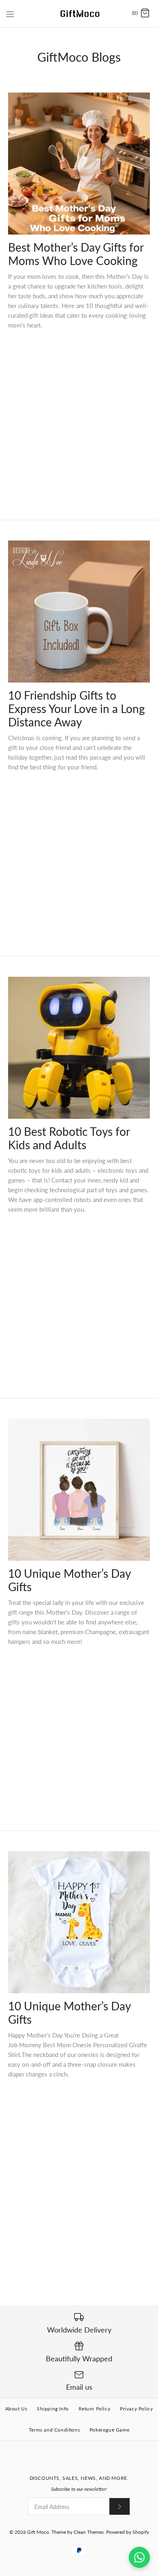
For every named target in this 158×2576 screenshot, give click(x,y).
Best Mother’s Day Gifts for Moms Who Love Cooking (76, 254)
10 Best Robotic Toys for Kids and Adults (69, 1138)
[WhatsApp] (139, 2557)
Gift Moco (38, 2532)
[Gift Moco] (79, 14)
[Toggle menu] (10, 13)
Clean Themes (89, 2532)
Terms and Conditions (54, 2430)
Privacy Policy (136, 2409)
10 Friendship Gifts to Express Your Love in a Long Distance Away (77, 709)
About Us (16, 2409)
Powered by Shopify (128, 2532)
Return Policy (95, 2409)
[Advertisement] (79, 415)
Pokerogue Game (109, 2430)
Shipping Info (53, 2409)
